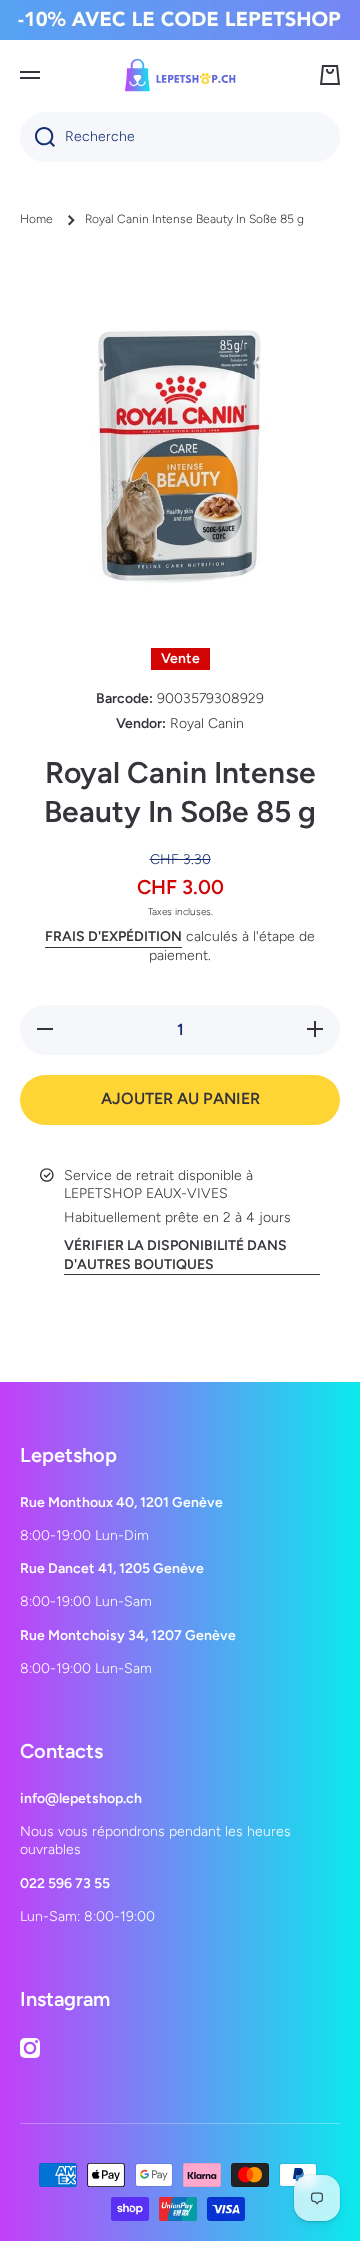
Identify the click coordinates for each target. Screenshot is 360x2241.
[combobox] (180, 137)
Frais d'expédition (113, 936)
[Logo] (180, 75)
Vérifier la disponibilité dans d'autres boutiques (175, 1254)
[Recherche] (37, 137)
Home (36, 219)
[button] (330, 75)
